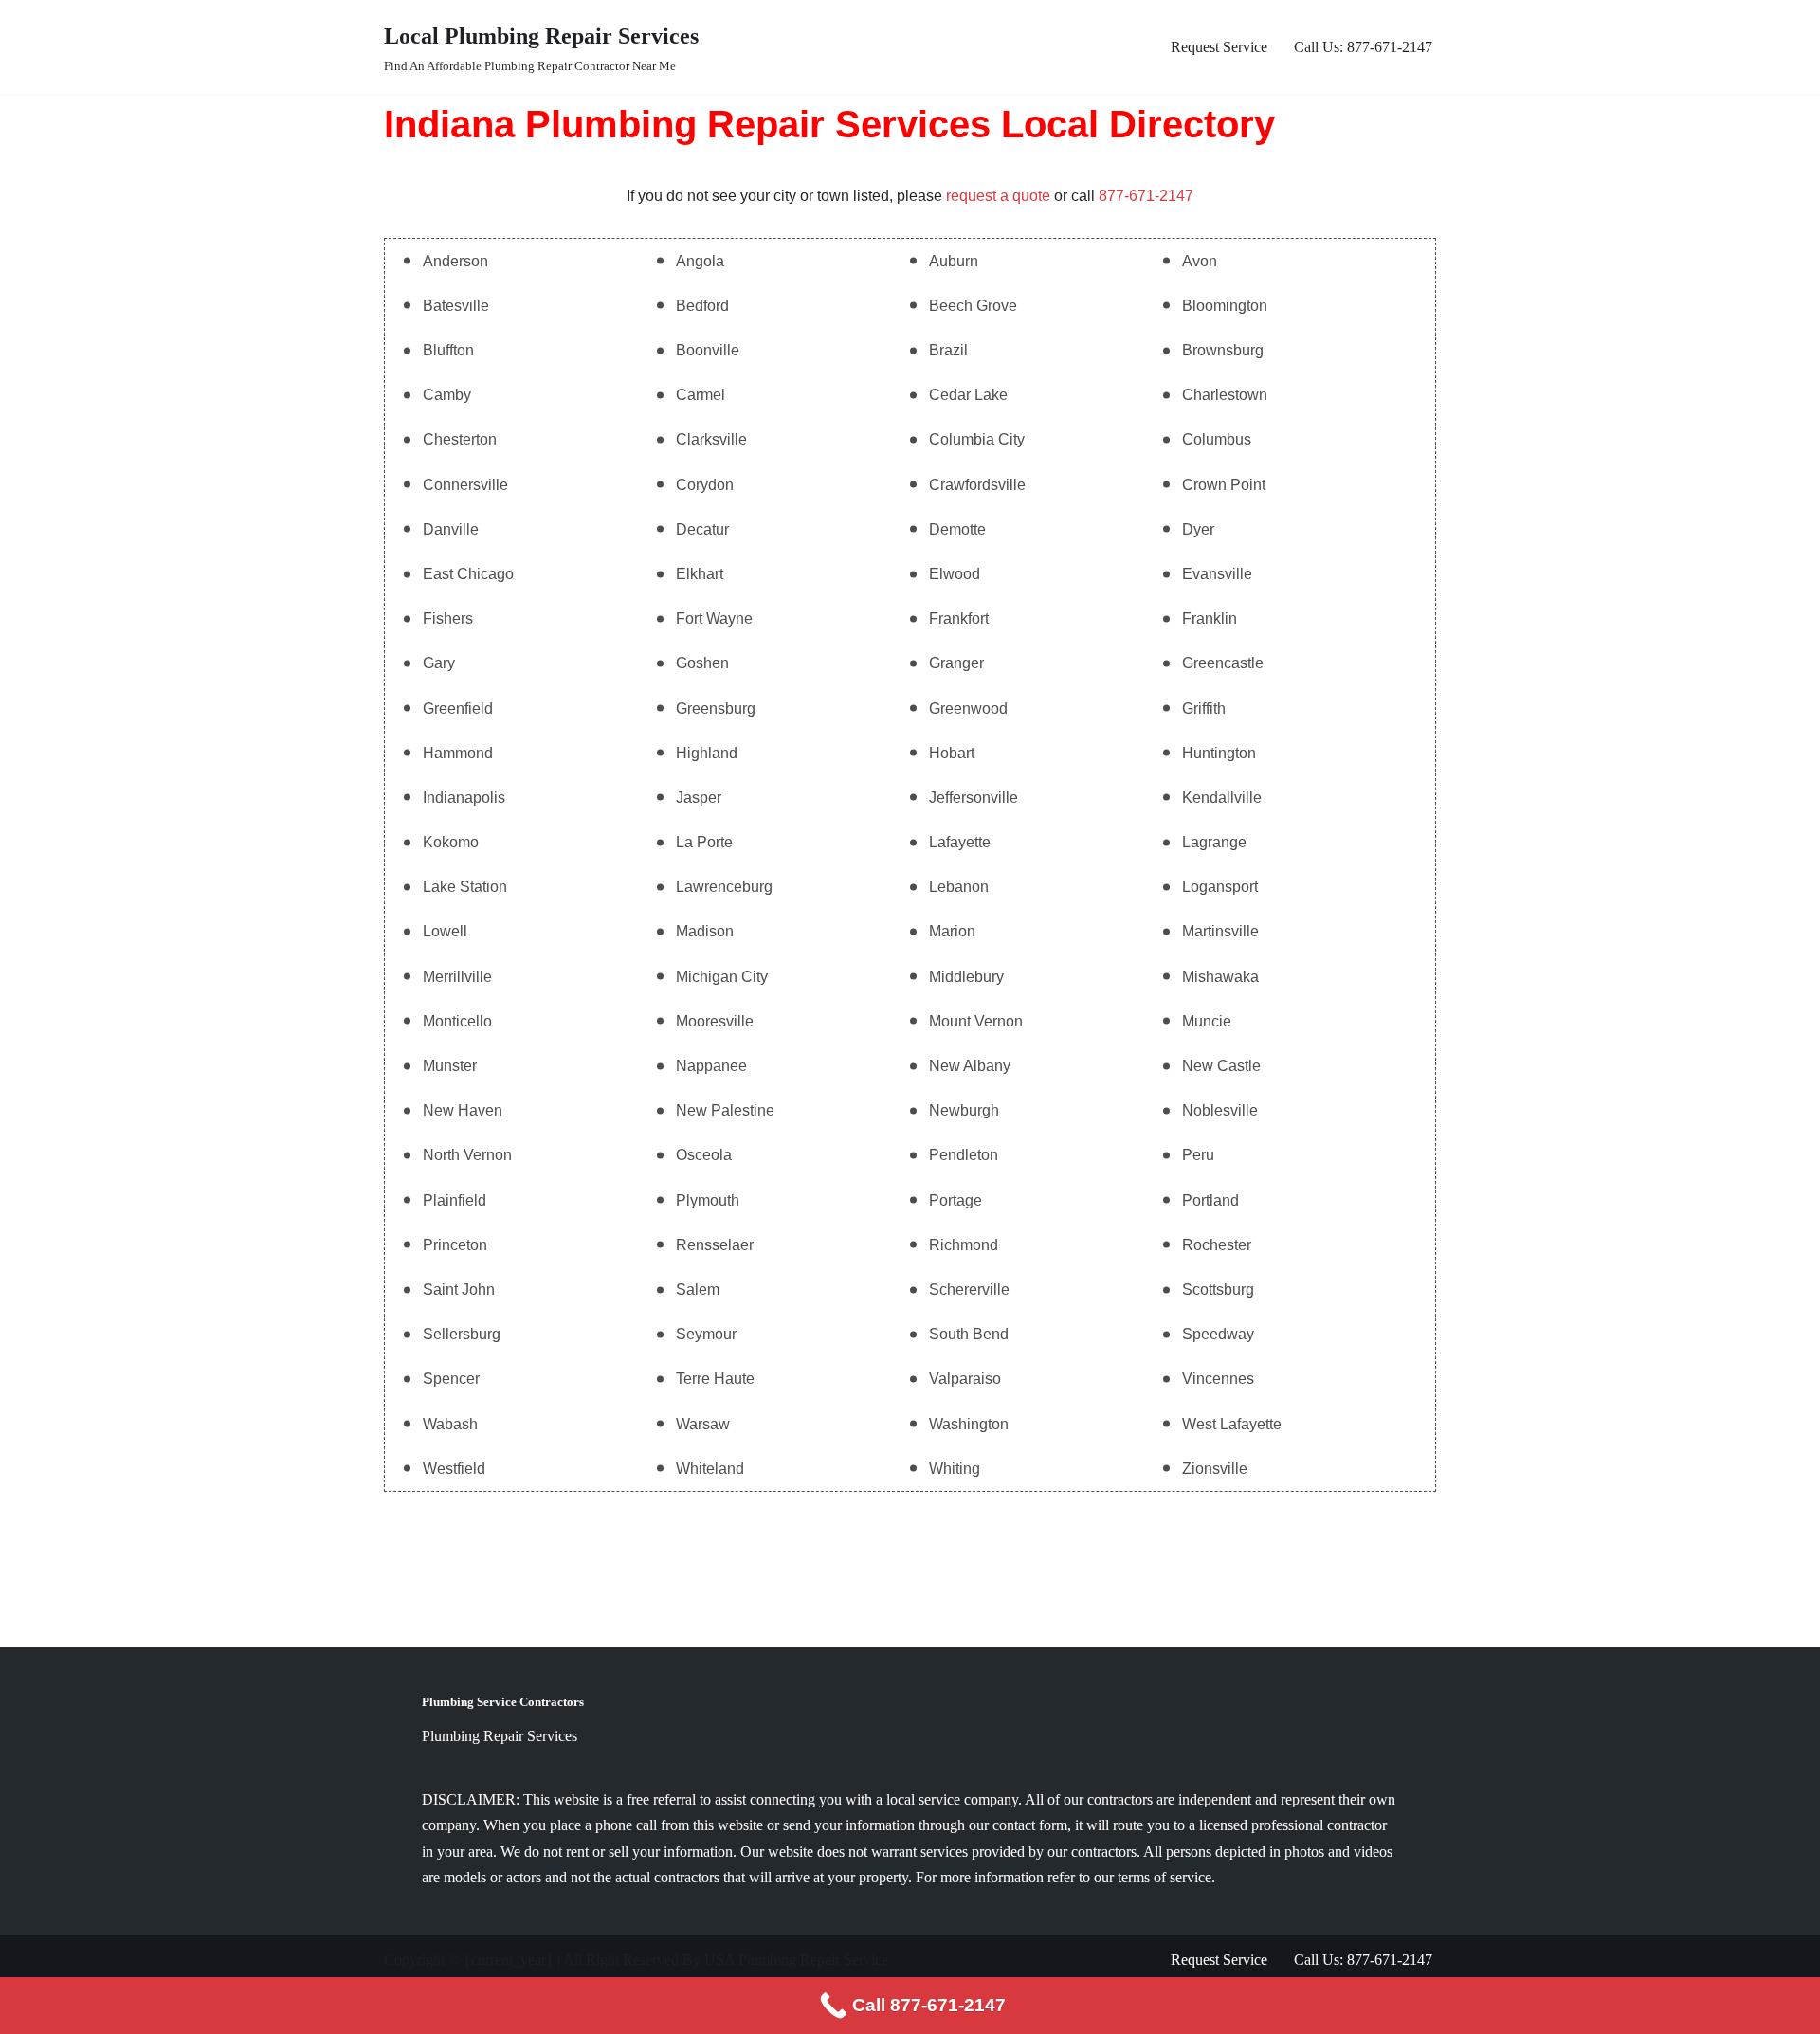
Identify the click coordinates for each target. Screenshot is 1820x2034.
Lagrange (1214, 842)
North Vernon (467, 1155)
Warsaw (703, 1424)
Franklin (1210, 618)
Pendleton (964, 1155)
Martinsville (1220, 931)
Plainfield (455, 1200)
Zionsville (1215, 1469)
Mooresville (715, 1021)
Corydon (705, 485)
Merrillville (457, 977)
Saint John (459, 1289)
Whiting (955, 1469)
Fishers (448, 618)
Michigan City (722, 977)
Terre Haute (715, 1379)
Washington (969, 1424)
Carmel (701, 395)
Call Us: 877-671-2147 (1363, 47)
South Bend (969, 1334)
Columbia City (977, 439)
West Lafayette (1232, 1424)
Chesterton (460, 439)
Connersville (465, 485)
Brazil (948, 350)
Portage (955, 1200)
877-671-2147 (1146, 196)
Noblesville (1220, 1110)
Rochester (1217, 1245)
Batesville (456, 306)
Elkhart (700, 574)
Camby (447, 395)
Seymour (706, 1334)
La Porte (704, 842)
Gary (439, 663)
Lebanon (959, 887)
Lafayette (960, 842)
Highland (707, 753)
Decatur (702, 529)
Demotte (957, 529)
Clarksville (711, 439)
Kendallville (1222, 798)
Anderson (455, 261)
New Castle (1221, 1066)
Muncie (1207, 1021)
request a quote (998, 196)
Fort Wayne (714, 618)
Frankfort (959, 618)
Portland (1210, 1200)
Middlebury (966, 977)
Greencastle (1223, 663)
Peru (1198, 1155)
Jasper (699, 798)
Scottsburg (1218, 1289)
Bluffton (448, 350)
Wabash (450, 1424)
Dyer (1198, 529)
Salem (698, 1289)
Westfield (454, 1469)
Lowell (445, 931)
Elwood (955, 574)
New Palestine (725, 1110)
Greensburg (716, 708)
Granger (956, 663)
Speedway (1218, 1334)
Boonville (708, 350)
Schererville (969, 1289)
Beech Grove (973, 306)
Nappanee (711, 1066)
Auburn (954, 261)
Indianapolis (464, 798)
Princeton (455, 1245)
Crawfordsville (977, 485)
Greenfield (458, 708)
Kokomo (451, 842)
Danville (451, 529)
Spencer (451, 1379)
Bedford (702, 306)
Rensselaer (715, 1245)
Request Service (1219, 47)
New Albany (970, 1066)
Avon (1200, 261)
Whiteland (710, 1469)
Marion (952, 931)
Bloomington (1225, 306)
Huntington (1219, 753)
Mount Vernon (976, 1021)
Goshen (702, 663)
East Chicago (468, 574)
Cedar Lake (968, 395)
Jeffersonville (974, 798)
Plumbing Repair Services (500, 1736)
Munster (450, 1066)
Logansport (1220, 887)
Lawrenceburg (724, 887)
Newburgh (964, 1110)
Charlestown (1225, 395)
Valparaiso (965, 1379)
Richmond (964, 1245)
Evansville (1217, 574)
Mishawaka (1220, 977)
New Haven (463, 1110)
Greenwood (968, 708)
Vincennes (1218, 1379)
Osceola (704, 1155)
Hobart (952, 753)
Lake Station (465, 887)
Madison (705, 931)
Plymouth (708, 1200)
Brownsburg (1223, 350)
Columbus (1217, 439)
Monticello (457, 1021)
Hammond (458, 753)
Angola (700, 261)
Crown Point (1224, 485)
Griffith (1204, 708)
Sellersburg (462, 1334)
